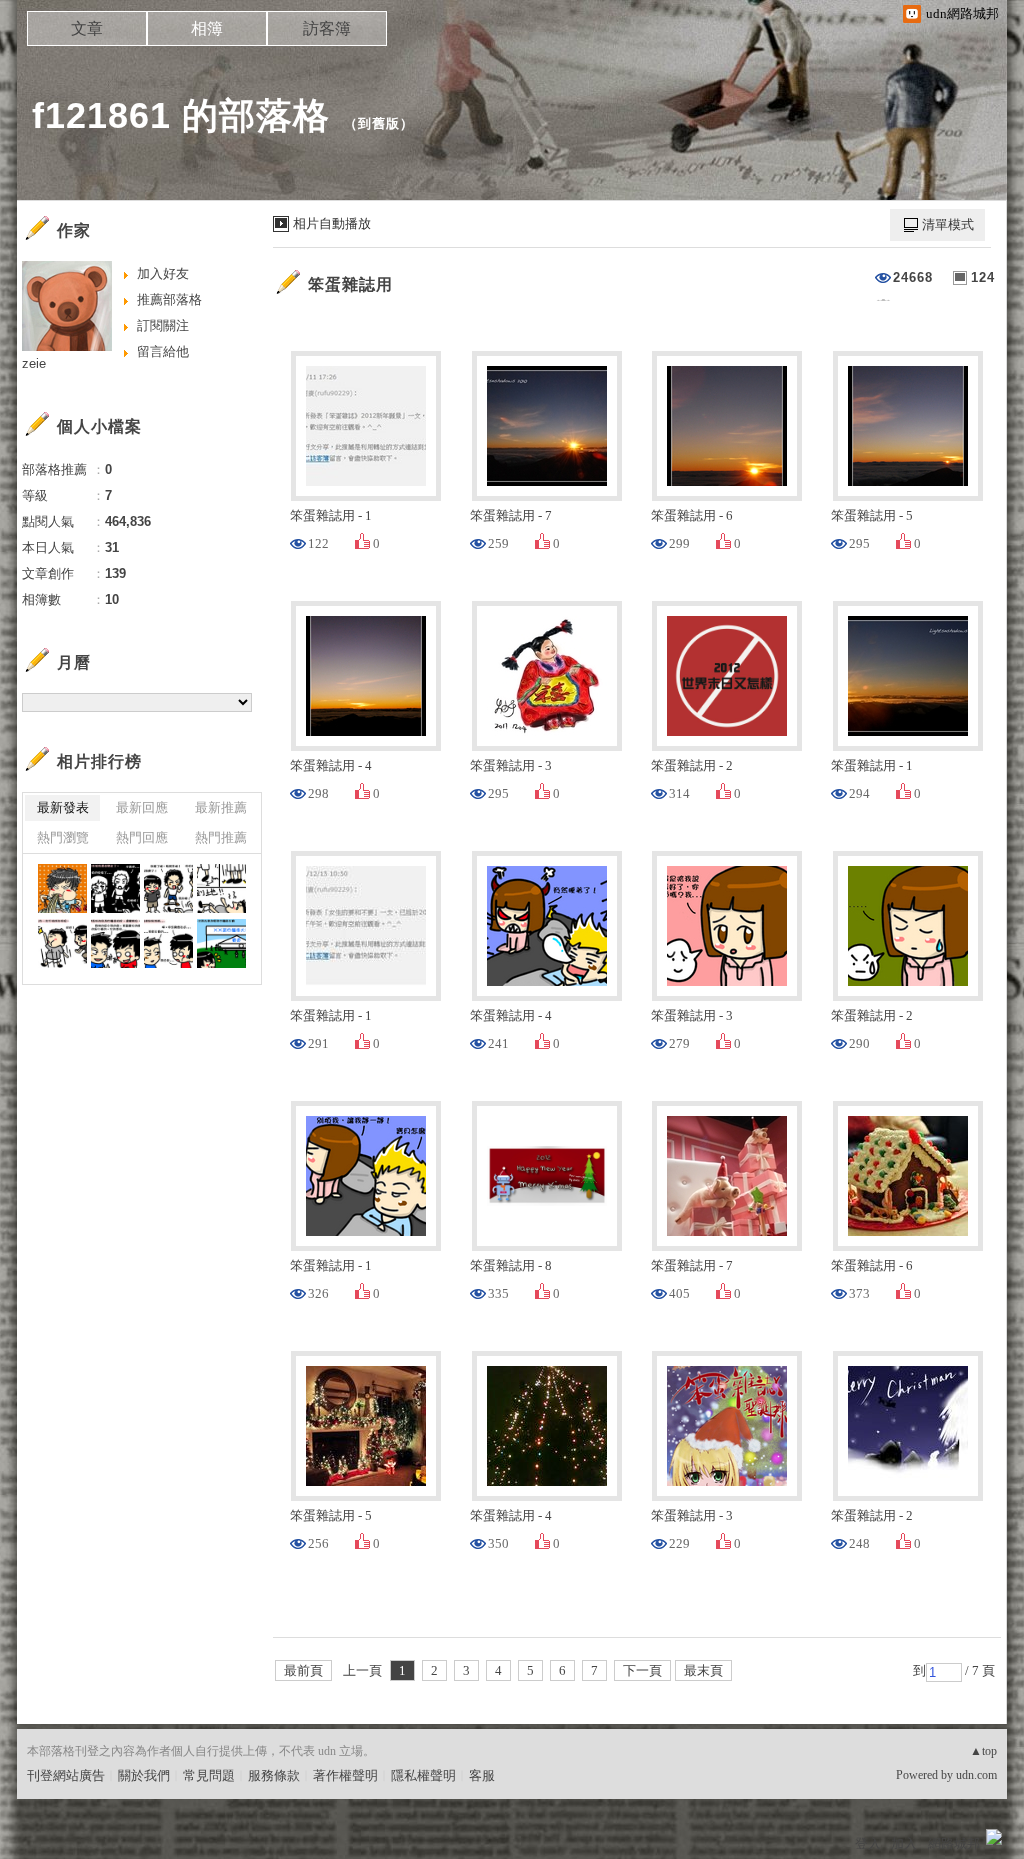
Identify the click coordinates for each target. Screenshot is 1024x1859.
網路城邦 (954, 1843)
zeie (34, 363)
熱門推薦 (221, 837)
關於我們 (144, 1775)
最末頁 (703, 1670)
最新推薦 (221, 807)
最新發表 (63, 807)
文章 (87, 28)
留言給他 (163, 351)
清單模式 (948, 224)
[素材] (62, 888)
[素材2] (115, 888)
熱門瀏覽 (63, 837)
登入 (868, 1843)
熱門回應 (142, 837)
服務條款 (274, 1775)
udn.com (976, 1775)
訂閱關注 (163, 325)
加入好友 (163, 273)
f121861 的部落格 (181, 115)
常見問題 (209, 1775)
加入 (904, 1843)
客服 (482, 1775)
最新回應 (142, 807)
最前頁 (303, 1670)
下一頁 (642, 1670)
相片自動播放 (332, 223)
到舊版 (379, 123)
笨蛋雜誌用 (350, 284)
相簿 (207, 28)
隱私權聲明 (423, 1775)
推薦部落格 (169, 299)
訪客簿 (327, 28)
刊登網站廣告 (66, 1775)
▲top (983, 1751)
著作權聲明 (345, 1775)
